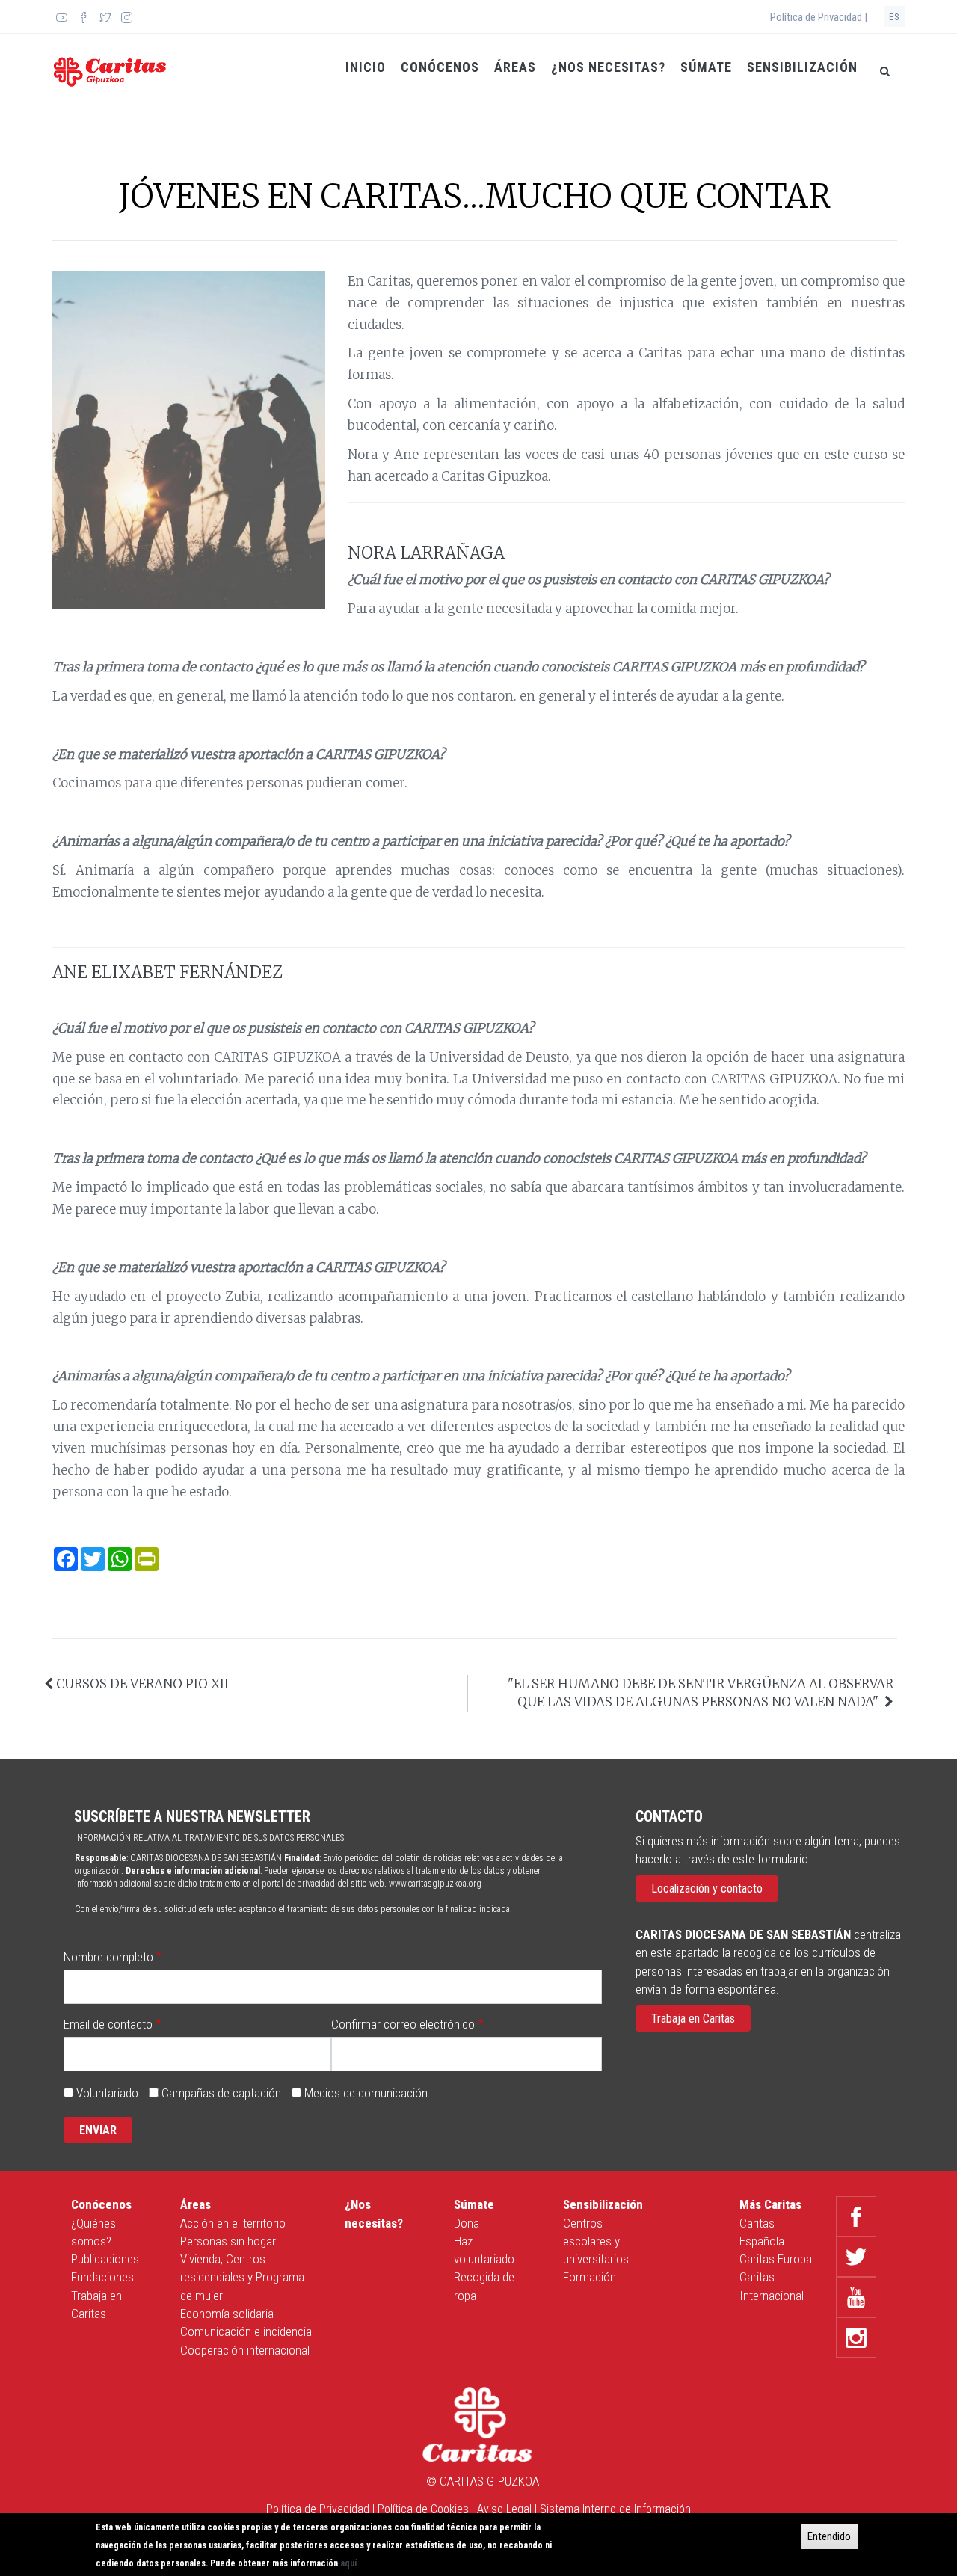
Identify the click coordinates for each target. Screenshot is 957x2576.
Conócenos (440, 67)
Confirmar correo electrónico (403, 2024)
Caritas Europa (776, 2259)
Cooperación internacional (245, 2350)
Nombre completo (108, 1957)
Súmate (706, 67)
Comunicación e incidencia (246, 2331)
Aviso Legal (504, 2509)
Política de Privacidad (318, 2509)
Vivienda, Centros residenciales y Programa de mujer (242, 2277)
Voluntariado (107, 2093)
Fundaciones (102, 2277)
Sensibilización (802, 67)
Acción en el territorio (233, 2223)
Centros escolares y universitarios (596, 2241)
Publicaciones (105, 2259)
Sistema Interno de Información (615, 2509)
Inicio (366, 67)
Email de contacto (108, 2024)
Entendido (829, 2536)
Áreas (515, 67)
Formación (590, 2277)
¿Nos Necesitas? (608, 67)
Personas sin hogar (228, 2241)
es (894, 17)
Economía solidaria (227, 2314)
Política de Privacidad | (819, 17)
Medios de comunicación (366, 2093)
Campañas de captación (221, 2093)
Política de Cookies (423, 2509)
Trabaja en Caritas (693, 2019)
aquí (348, 2563)
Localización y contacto (707, 1888)
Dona (467, 2223)
